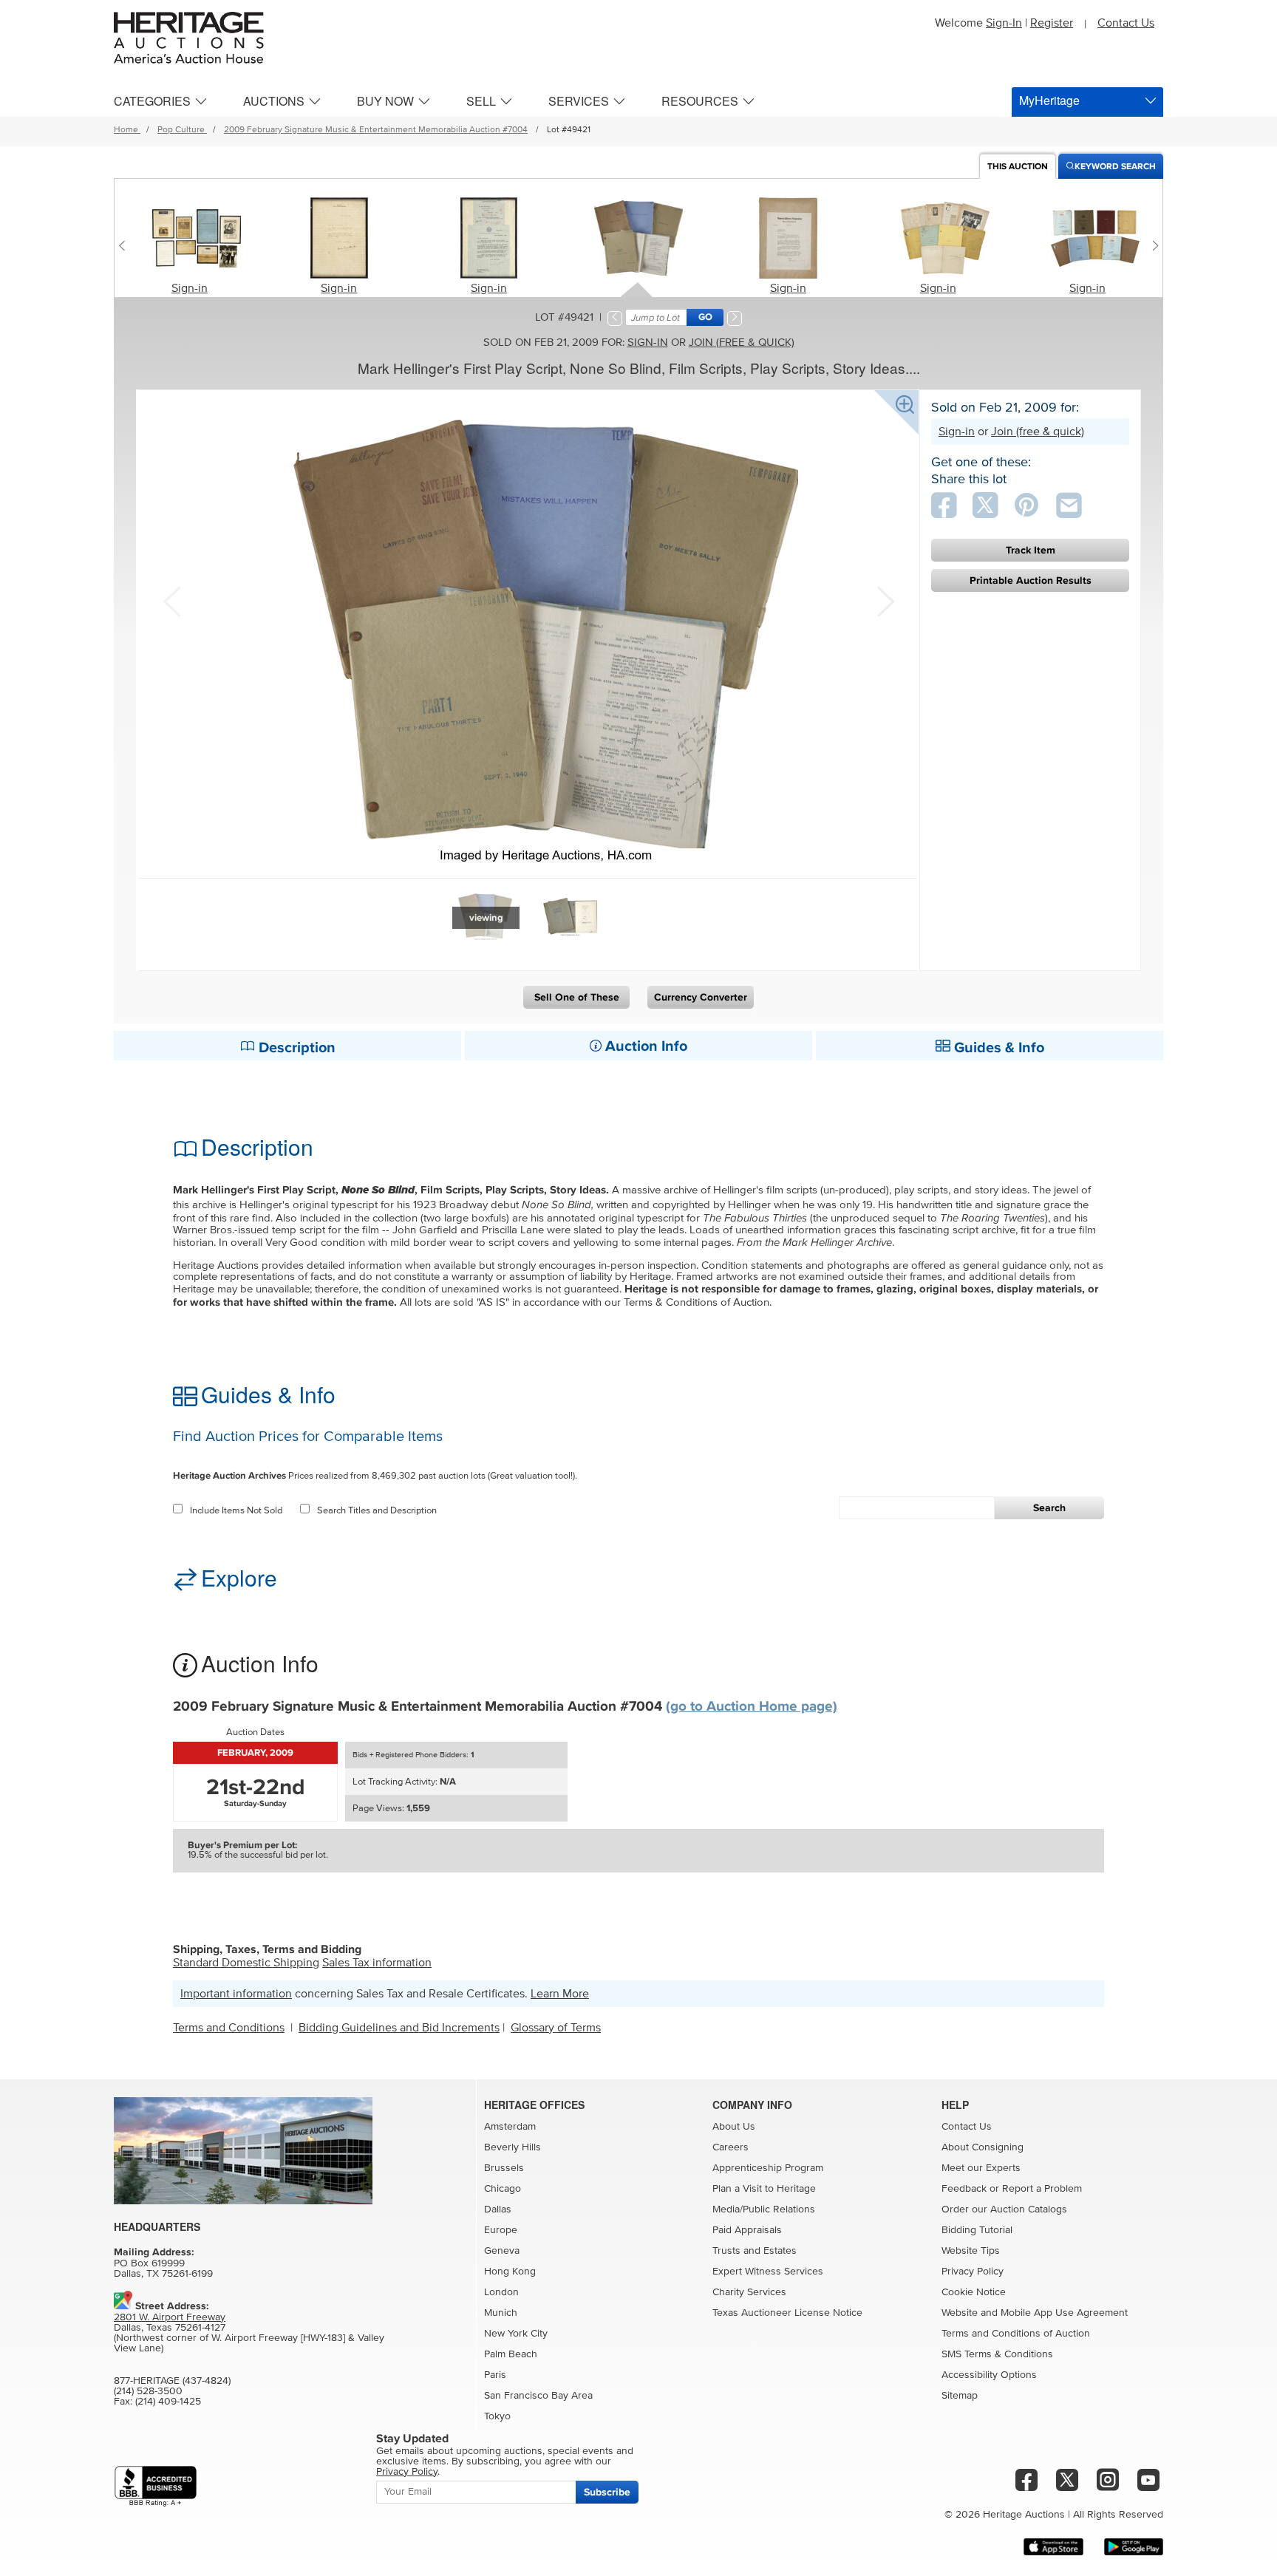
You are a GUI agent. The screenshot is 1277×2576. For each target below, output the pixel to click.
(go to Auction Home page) (752, 1707)
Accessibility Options (989, 2375)
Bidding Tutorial (977, 2230)
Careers (731, 2147)
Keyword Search (1115, 167)
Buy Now (385, 101)
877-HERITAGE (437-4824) (172, 2381)
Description (295, 1048)
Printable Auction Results (1031, 580)
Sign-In (1004, 23)
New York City (516, 2334)
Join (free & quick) (742, 343)
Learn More (560, 1994)
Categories (152, 101)
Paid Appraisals (747, 2230)
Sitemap (960, 2396)
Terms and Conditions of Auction (1016, 2334)
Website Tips (971, 2251)
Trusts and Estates (755, 2251)
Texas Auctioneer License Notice (787, 2313)
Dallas (498, 2209)
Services (579, 101)
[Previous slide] (125, 245)
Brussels (504, 2168)
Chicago (503, 2189)
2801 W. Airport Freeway (170, 2317)
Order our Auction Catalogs (1004, 2209)
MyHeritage (1049, 100)
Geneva (502, 2251)
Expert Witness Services (768, 2272)
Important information (236, 1994)
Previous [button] (171, 600)
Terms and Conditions (229, 2028)
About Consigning (983, 2147)
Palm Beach (511, 2354)
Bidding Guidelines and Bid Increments (399, 2028)
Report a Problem (1042, 2189)
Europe (501, 2230)
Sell (481, 101)
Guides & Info (997, 1048)
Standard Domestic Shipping (246, 1963)
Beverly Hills (512, 2147)
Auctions (274, 101)
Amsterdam (510, 2127)
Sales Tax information (377, 1963)
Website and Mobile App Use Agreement (1035, 2313)
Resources (700, 101)
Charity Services (749, 2292)
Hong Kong (510, 2272)
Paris (495, 2375)
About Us (734, 2127)
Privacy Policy (973, 2272)
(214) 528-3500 (148, 2391)
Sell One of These (577, 997)
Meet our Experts (981, 2168)
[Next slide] (1152, 245)
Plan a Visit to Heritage (764, 2189)
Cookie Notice (974, 2292)
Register (1052, 23)
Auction (1018, 167)
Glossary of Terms (556, 2028)
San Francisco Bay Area (538, 2396)
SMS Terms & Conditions (997, 2354)
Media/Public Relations (764, 2209)
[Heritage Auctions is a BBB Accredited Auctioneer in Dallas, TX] (156, 2486)
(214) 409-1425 (168, 2402)
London (501, 2292)
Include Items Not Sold (236, 1511)
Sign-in (190, 288)
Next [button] (884, 600)
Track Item (1031, 550)
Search (1049, 1508)
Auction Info (644, 1046)
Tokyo (497, 2416)
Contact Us (1126, 23)
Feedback (964, 2189)
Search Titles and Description (377, 1511)
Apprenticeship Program (768, 2168)
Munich (501, 2313)
